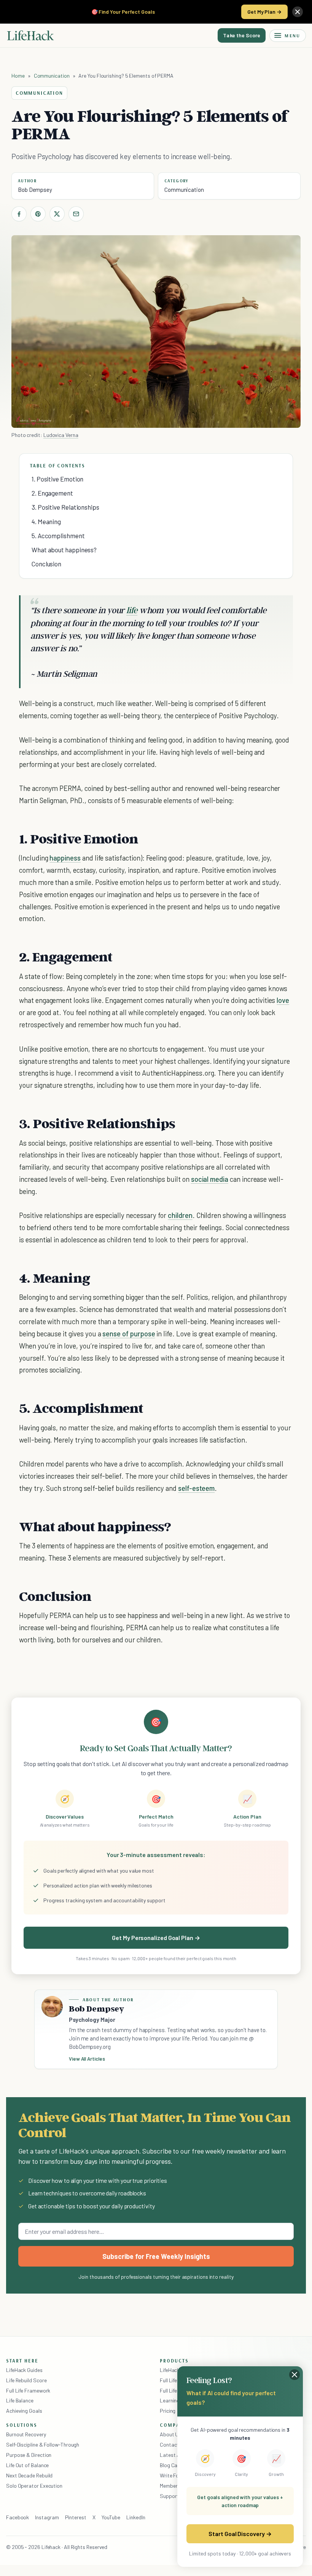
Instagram (47, 2517)
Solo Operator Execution (34, 2486)
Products (174, 2361)
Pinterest (76, 2517)
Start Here (22, 2361)
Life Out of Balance (27, 2465)
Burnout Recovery (26, 2434)
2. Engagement (52, 493)
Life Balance (20, 2400)
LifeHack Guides (24, 2370)
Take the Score (242, 35)
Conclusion (46, 564)
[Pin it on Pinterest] (38, 214)
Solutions (22, 2425)
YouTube (111, 2517)
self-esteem (196, 1488)
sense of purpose (129, 1333)
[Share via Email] (76, 214)
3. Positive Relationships (65, 507)
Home (18, 76)
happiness (65, 858)
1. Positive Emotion (57, 479)
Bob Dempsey (35, 190)
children (180, 1215)
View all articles (87, 2059)
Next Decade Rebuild (29, 2475)
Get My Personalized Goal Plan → (156, 1938)
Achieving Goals (24, 2411)
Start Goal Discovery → (240, 2534)
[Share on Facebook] (19, 214)
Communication (52, 76)
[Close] (298, 12)
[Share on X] (57, 214)
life (132, 610)
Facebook (18, 2517)
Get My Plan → (264, 12)
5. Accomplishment (58, 536)
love (283, 1000)
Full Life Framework (28, 2390)
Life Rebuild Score (26, 2380)
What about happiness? (64, 550)
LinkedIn (136, 2517)
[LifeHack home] (30, 35)
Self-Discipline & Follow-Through (43, 2444)
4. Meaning (46, 521)
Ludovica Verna (61, 435)
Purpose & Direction (29, 2455)
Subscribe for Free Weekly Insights (156, 2256)
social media (210, 1179)
